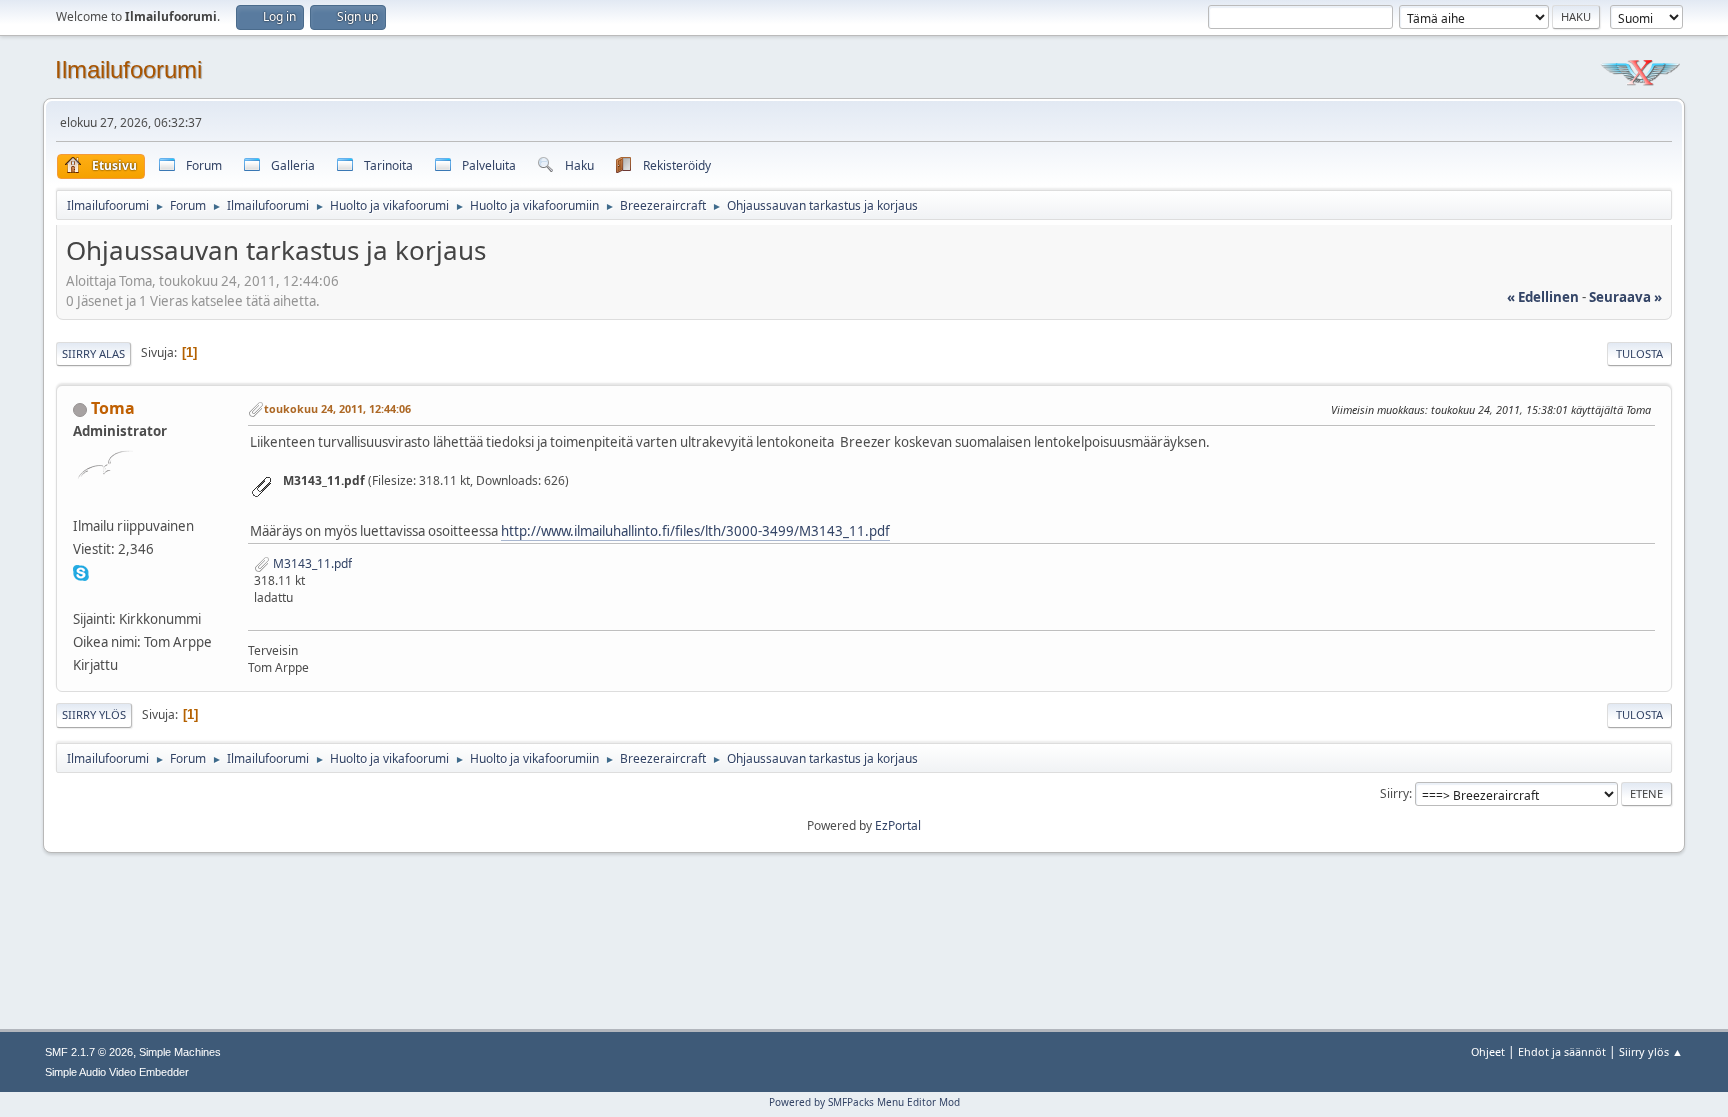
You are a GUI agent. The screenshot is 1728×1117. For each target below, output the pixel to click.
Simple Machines (180, 1052)
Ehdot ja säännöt (1562, 1051)
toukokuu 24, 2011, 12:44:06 (337, 408)
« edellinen (1543, 297)
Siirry (1394, 793)
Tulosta (1639, 353)
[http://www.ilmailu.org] (81, 595)
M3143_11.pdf (311, 563)
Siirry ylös (94, 714)
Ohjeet (1488, 1051)
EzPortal (898, 825)
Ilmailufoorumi (128, 69)
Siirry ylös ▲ (1651, 1051)
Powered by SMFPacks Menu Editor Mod (864, 1102)
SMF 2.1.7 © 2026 (89, 1052)
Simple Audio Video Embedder (117, 1072)
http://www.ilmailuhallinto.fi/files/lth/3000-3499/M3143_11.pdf (695, 531)
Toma (113, 408)
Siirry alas (93, 353)
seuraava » (1625, 297)
